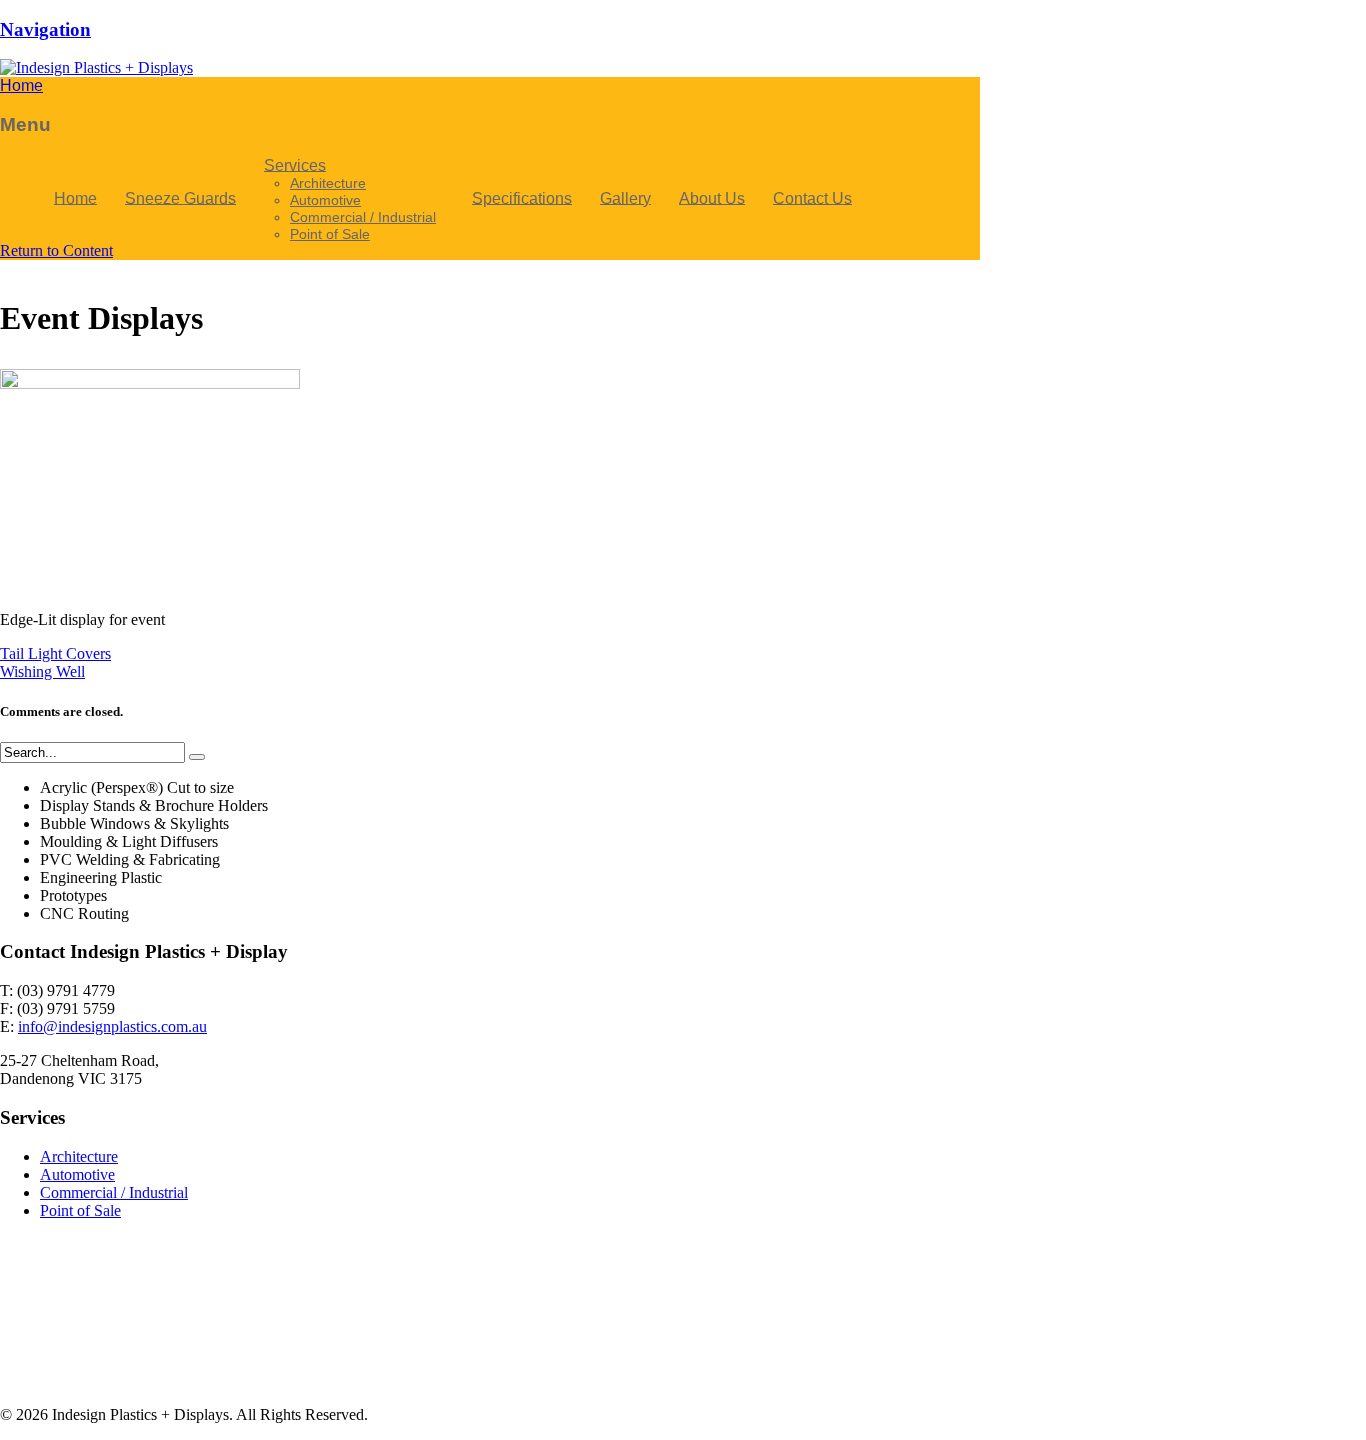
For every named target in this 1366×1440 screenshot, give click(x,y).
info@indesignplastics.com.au (112, 1026)
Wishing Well (42, 671)
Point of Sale (80, 1210)
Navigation (45, 29)
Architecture (79, 1156)
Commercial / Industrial (114, 1192)
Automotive (77, 1174)
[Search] (197, 757)
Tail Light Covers (55, 653)
